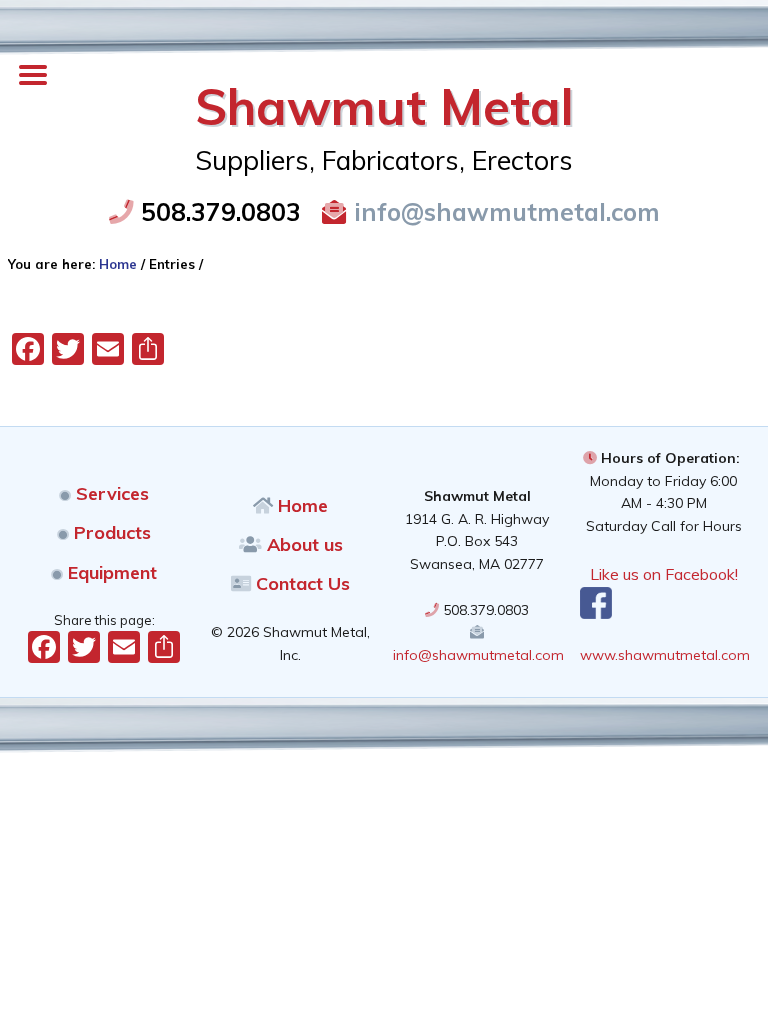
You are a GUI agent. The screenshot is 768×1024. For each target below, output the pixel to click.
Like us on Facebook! (664, 574)
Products (110, 532)
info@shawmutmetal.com (503, 211)
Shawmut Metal (384, 106)
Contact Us (300, 583)
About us (302, 544)
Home (300, 505)
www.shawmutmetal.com (665, 655)
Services (110, 493)
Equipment (110, 572)
